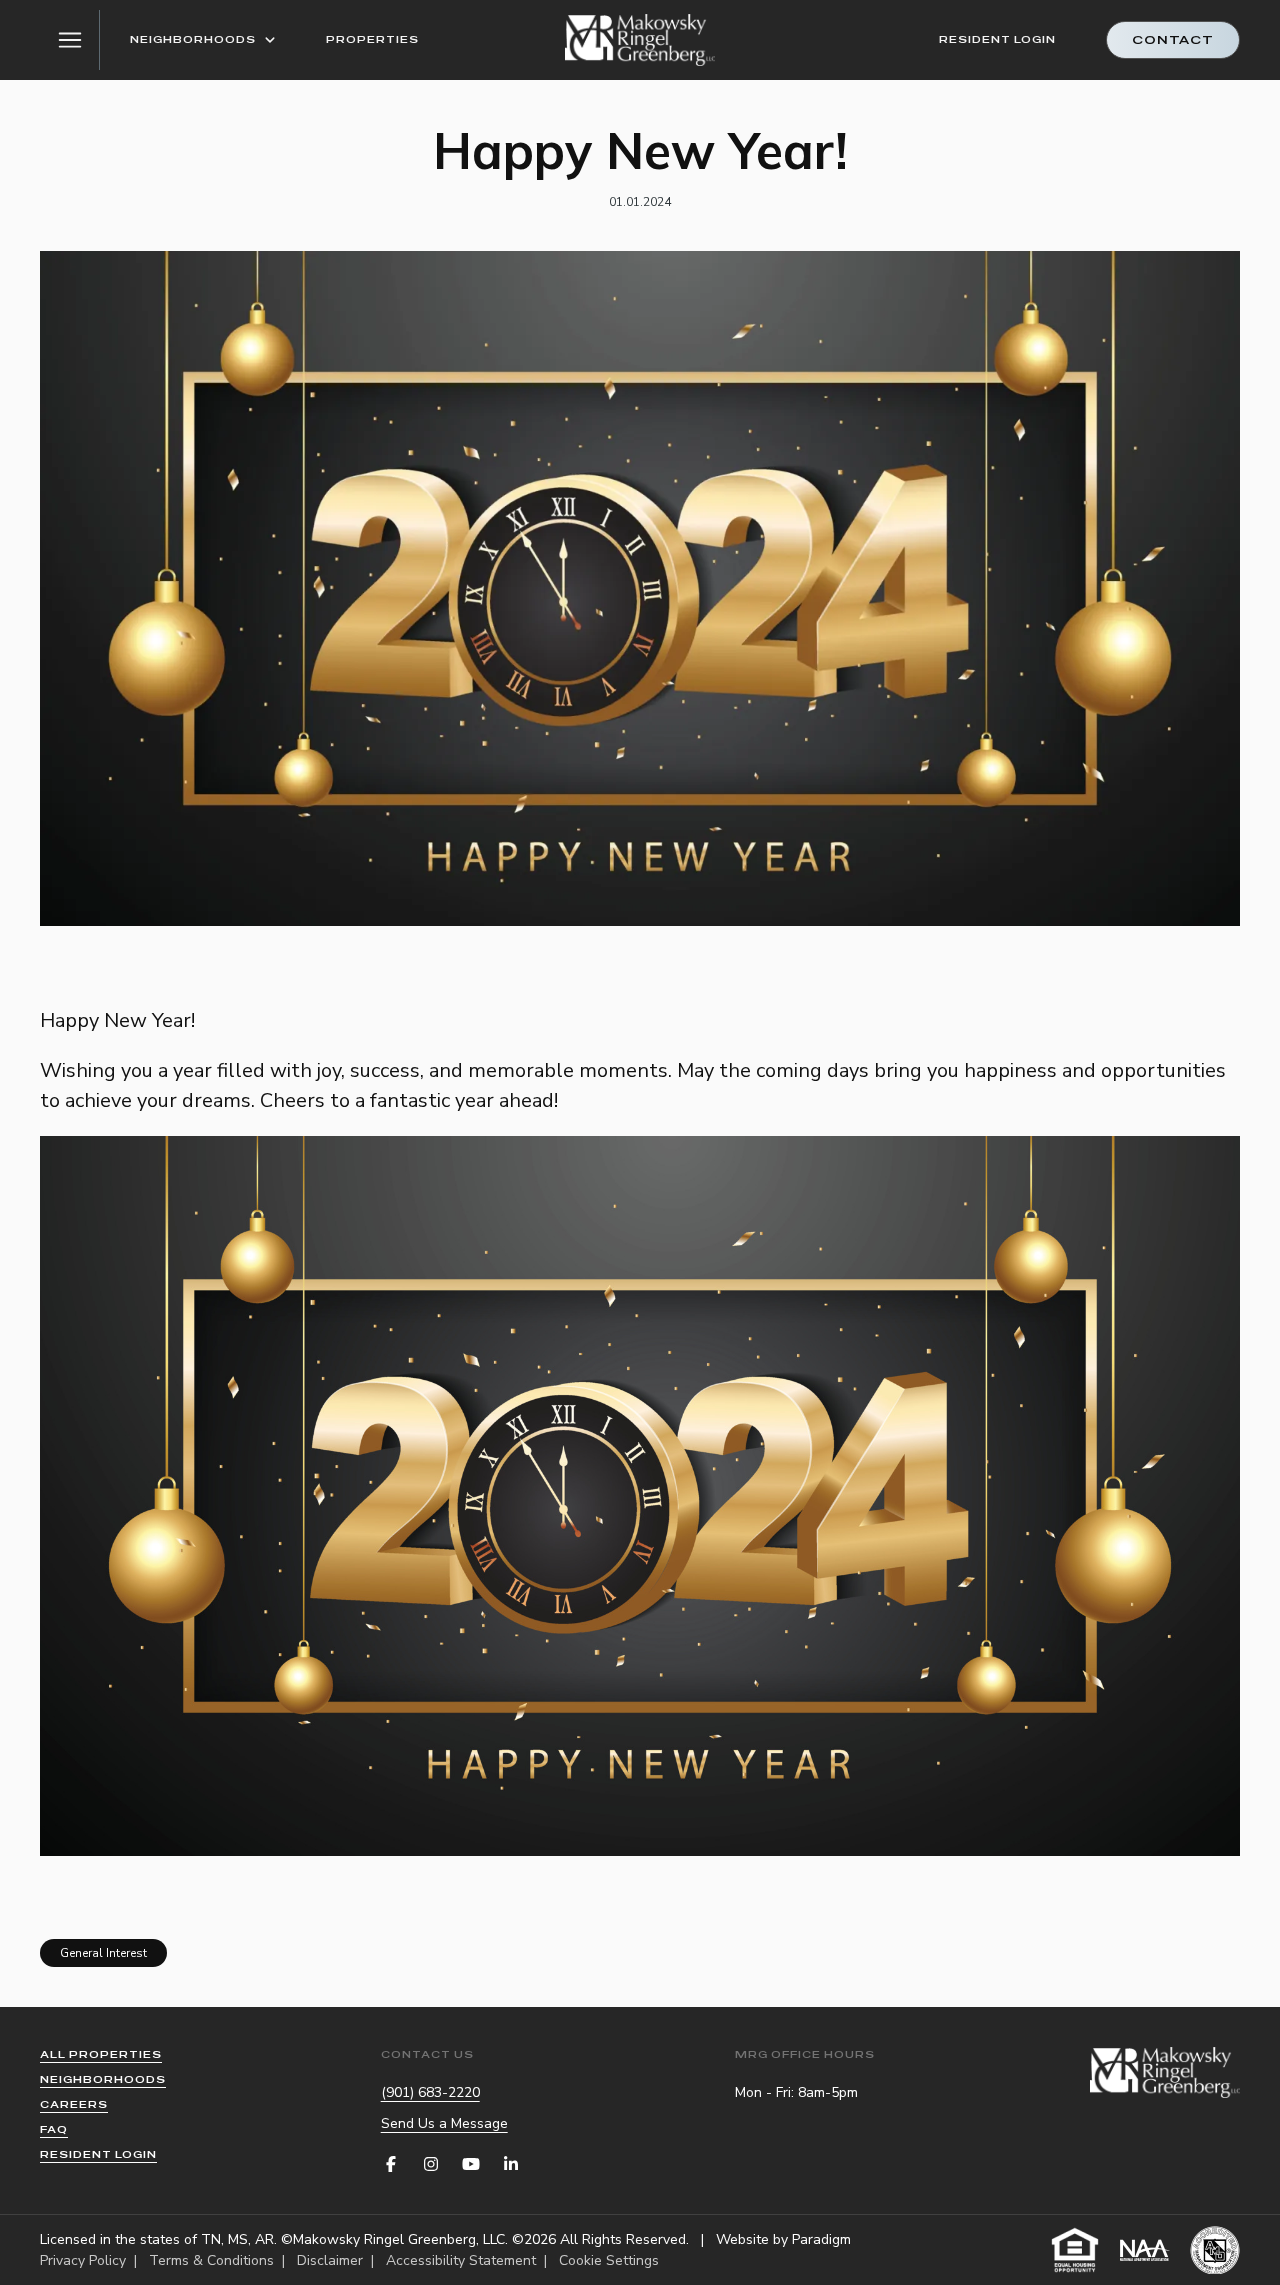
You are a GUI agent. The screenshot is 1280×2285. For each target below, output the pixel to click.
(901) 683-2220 (430, 2092)
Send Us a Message (444, 2123)
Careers (74, 2104)
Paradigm (821, 2239)
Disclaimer (330, 2260)
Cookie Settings (609, 2260)
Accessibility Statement (461, 2260)
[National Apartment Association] (1145, 2250)
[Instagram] (431, 2164)
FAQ (54, 2129)
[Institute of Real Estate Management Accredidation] (1215, 2250)
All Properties (101, 2054)
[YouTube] (471, 2164)
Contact (1173, 40)
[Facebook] (391, 2164)
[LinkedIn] (511, 2164)
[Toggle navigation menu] (70, 40)
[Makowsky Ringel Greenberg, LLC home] (640, 40)
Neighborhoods (193, 39)
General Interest (103, 1953)
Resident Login (997, 39)
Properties (372, 39)
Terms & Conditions (211, 2260)
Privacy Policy (83, 2260)
